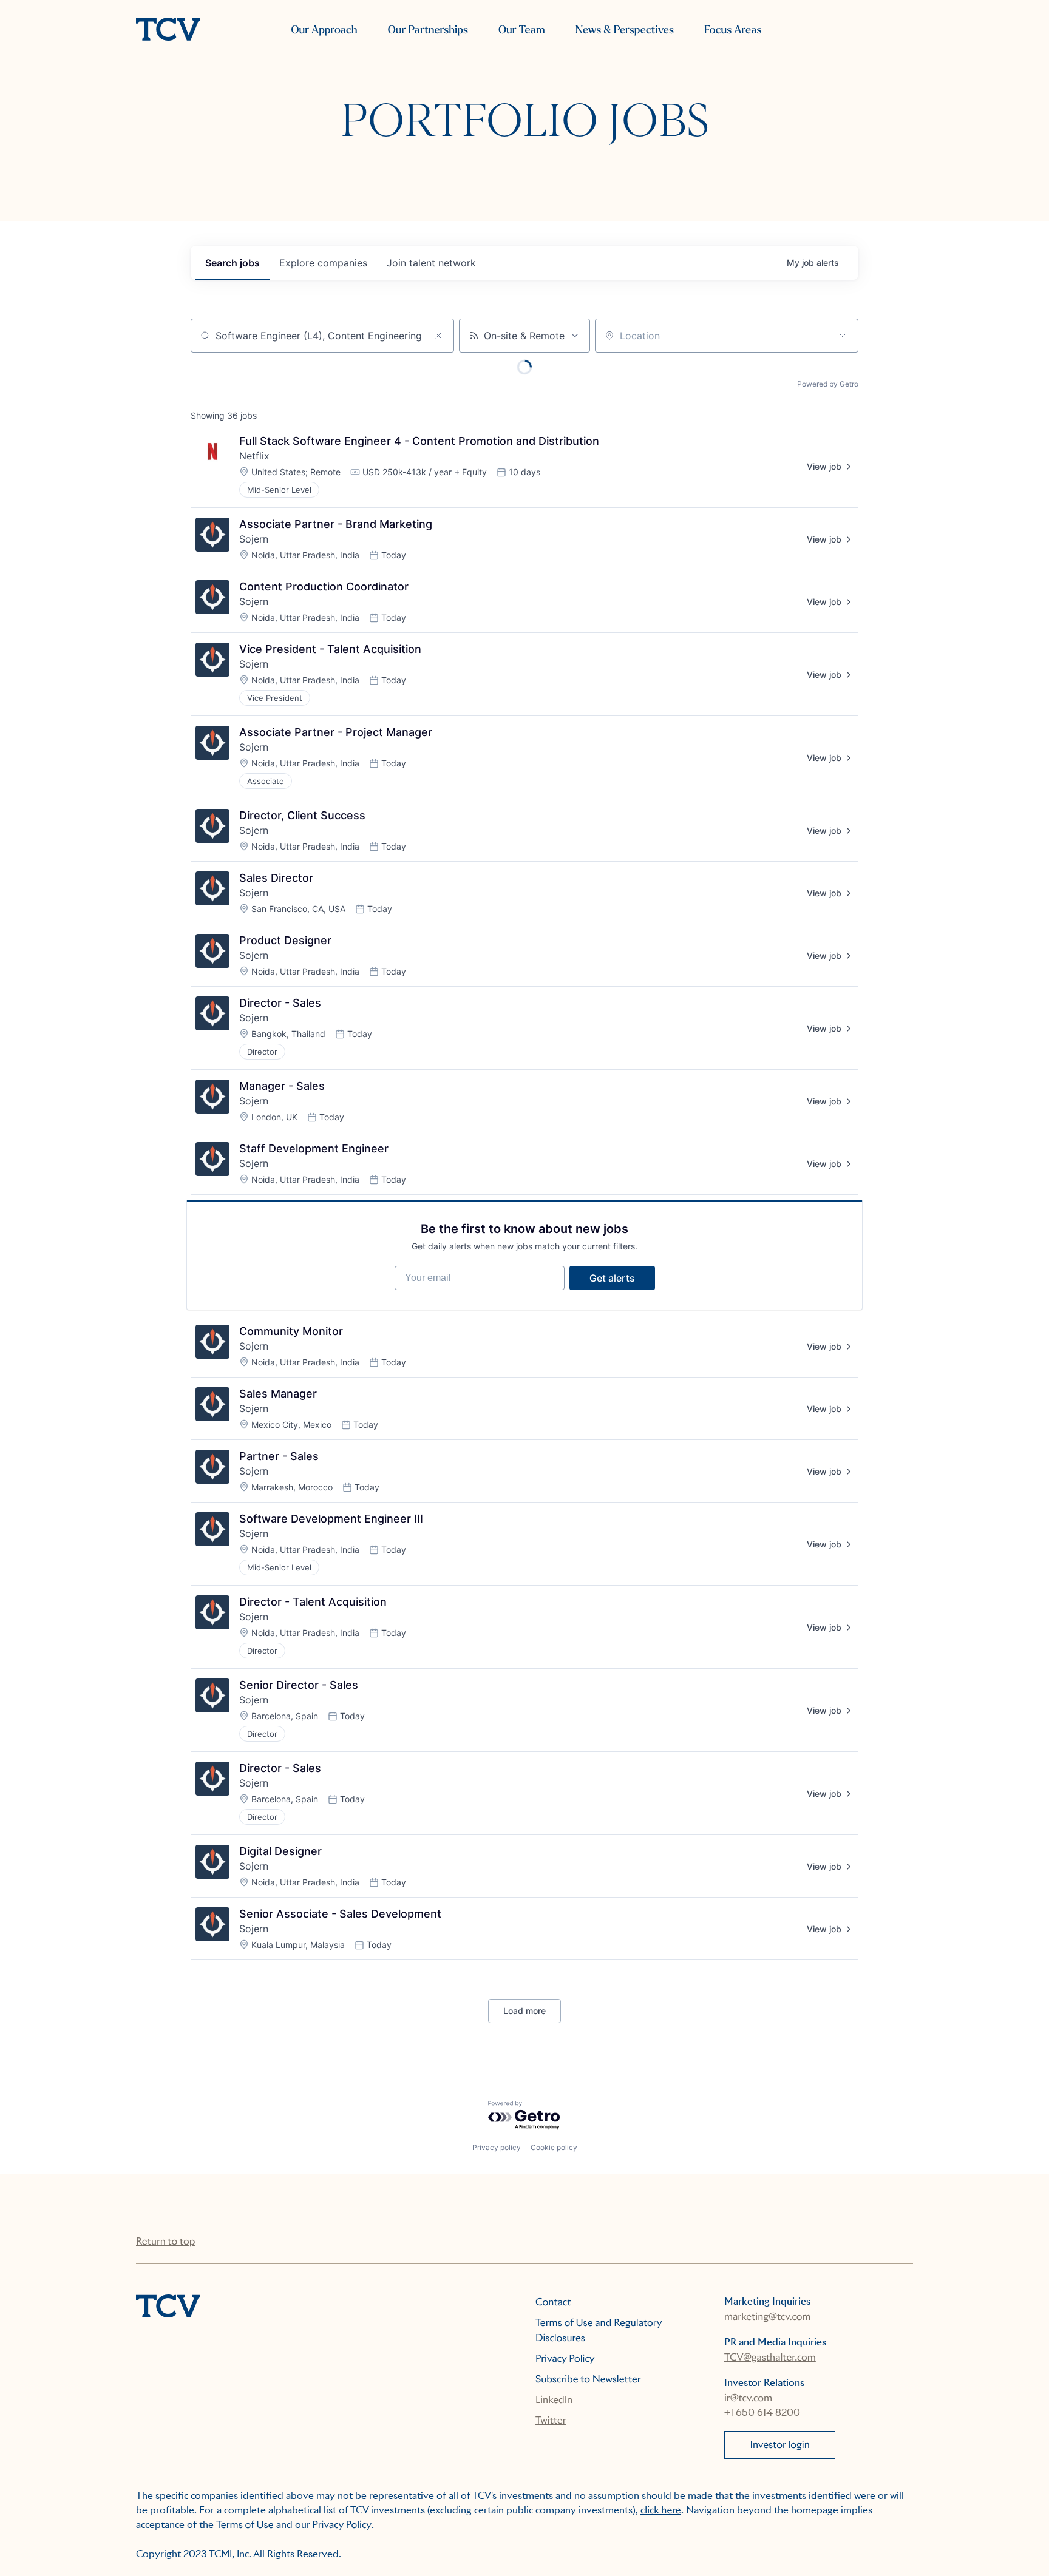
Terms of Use (245, 2525)
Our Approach (324, 30)
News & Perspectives (625, 30)
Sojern (254, 539)
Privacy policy (497, 2147)
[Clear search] (438, 336)
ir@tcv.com (748, 2398)
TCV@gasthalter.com (770, 2357)
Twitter (551, 2420)
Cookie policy (554, 2147)
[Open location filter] (843, 336)
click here (661, 2510)
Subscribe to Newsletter (588, 2379)
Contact (553, 2302)
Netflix (254, 456)
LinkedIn (554, 2400)
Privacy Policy (565, 2358)
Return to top (165, 2241)
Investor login (780, 2445)
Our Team (522, 30)
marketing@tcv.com (767, 2317)
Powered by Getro (828, 384)
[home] (168, 30)
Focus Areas (733, 30)
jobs (233, 263)
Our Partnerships (428, 30)
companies (323, 263)
